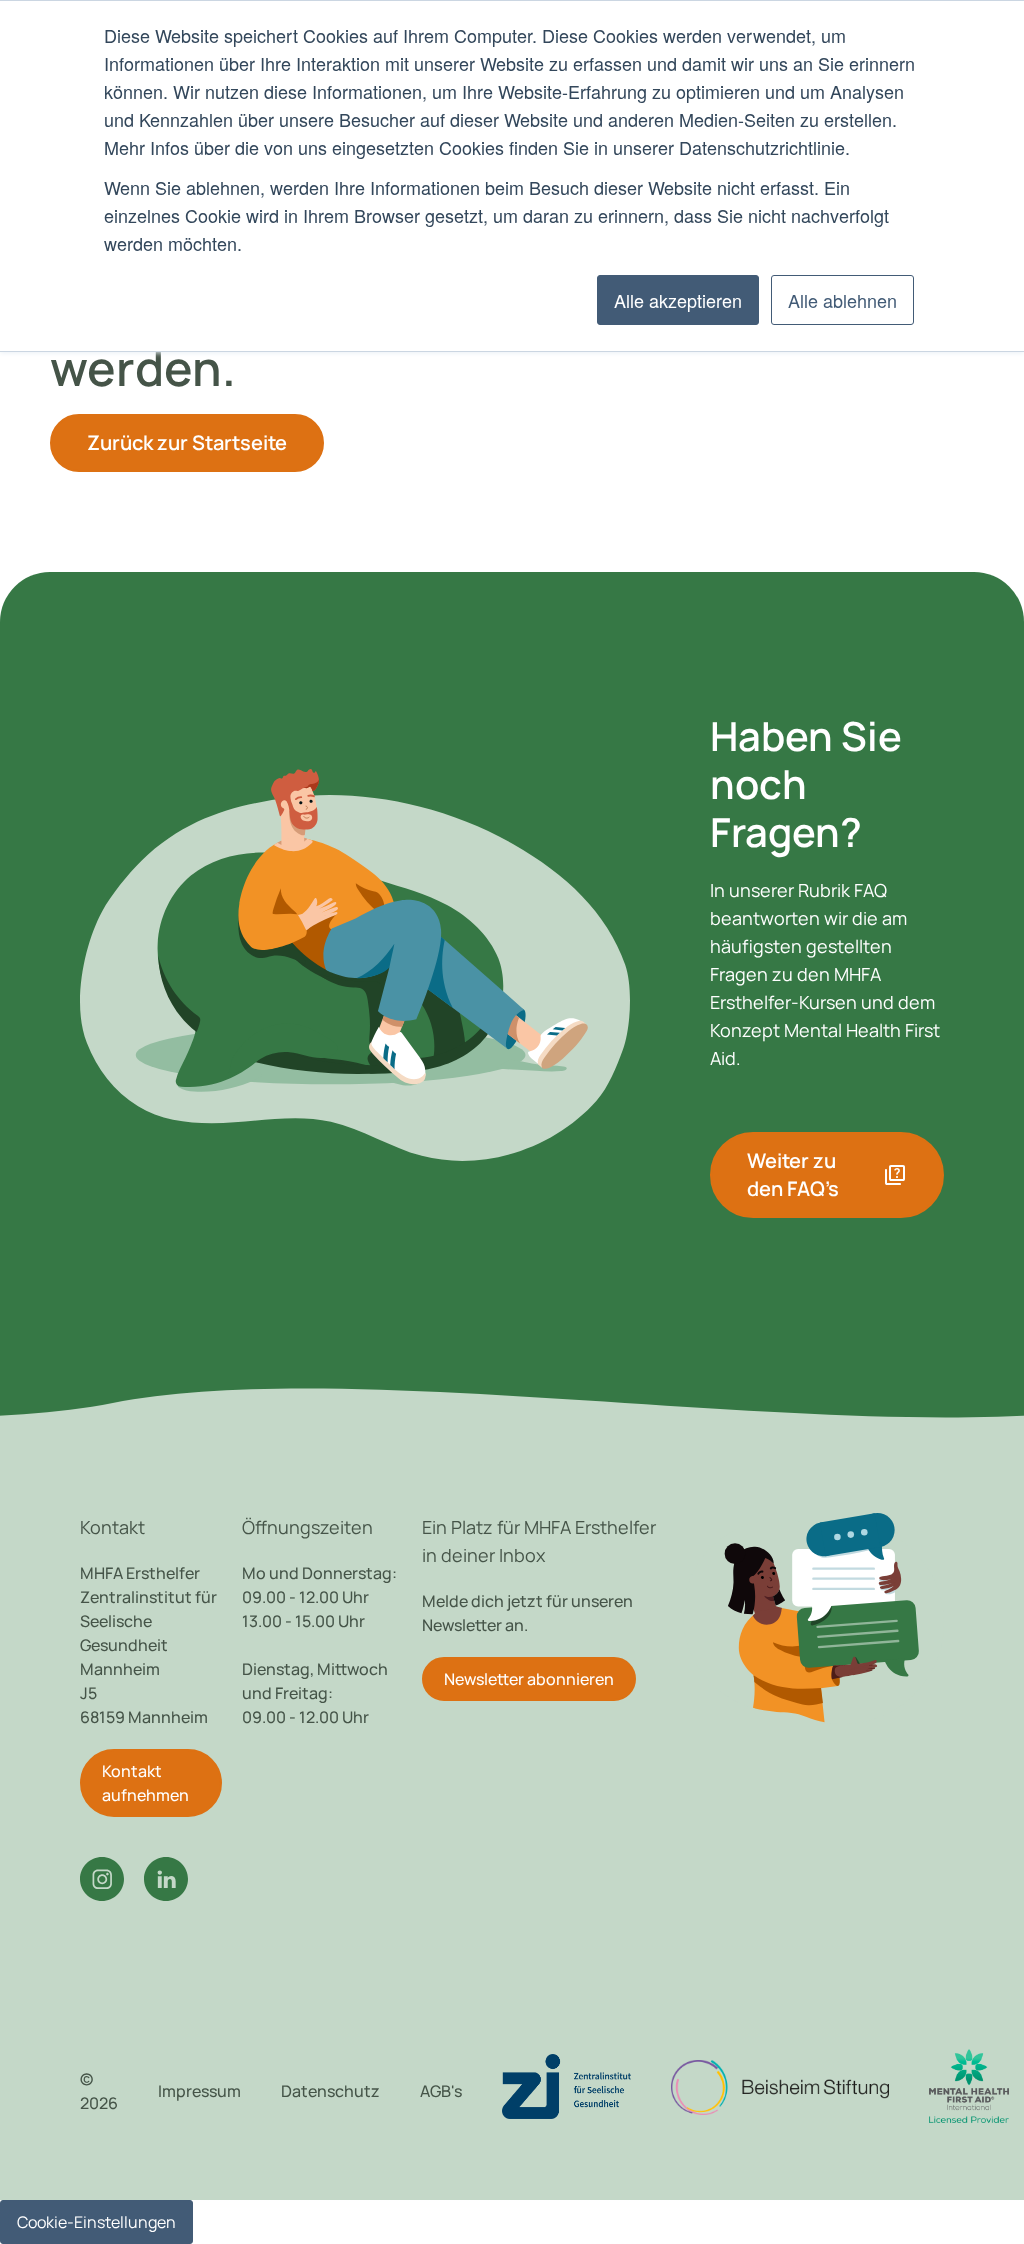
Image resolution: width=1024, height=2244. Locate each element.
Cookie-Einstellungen (96, 2222)
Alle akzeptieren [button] (678, 300)
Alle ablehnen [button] (842, 300)
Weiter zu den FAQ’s (827, 1174)
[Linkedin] (166, 1879)
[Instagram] (102, 1879)
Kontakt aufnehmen (145, 1783)
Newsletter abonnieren (529, 1679)
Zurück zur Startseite (187, 442)
